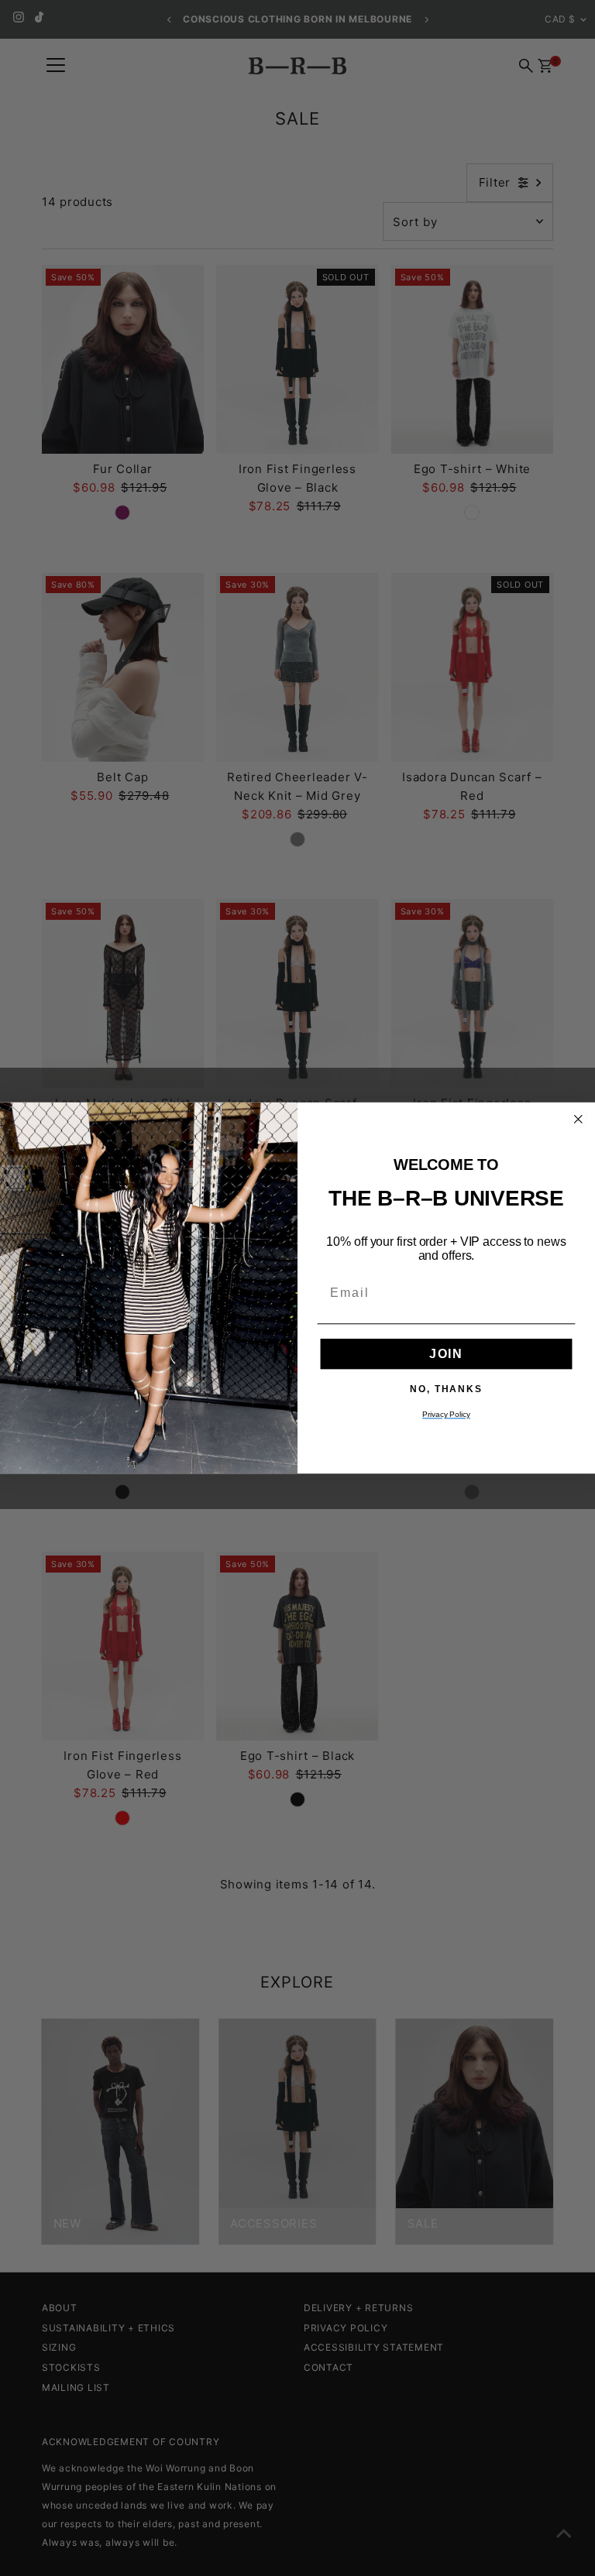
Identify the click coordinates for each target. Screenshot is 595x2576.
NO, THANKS (446, 1388)
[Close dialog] (579, 1120)
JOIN (446, 1354)
